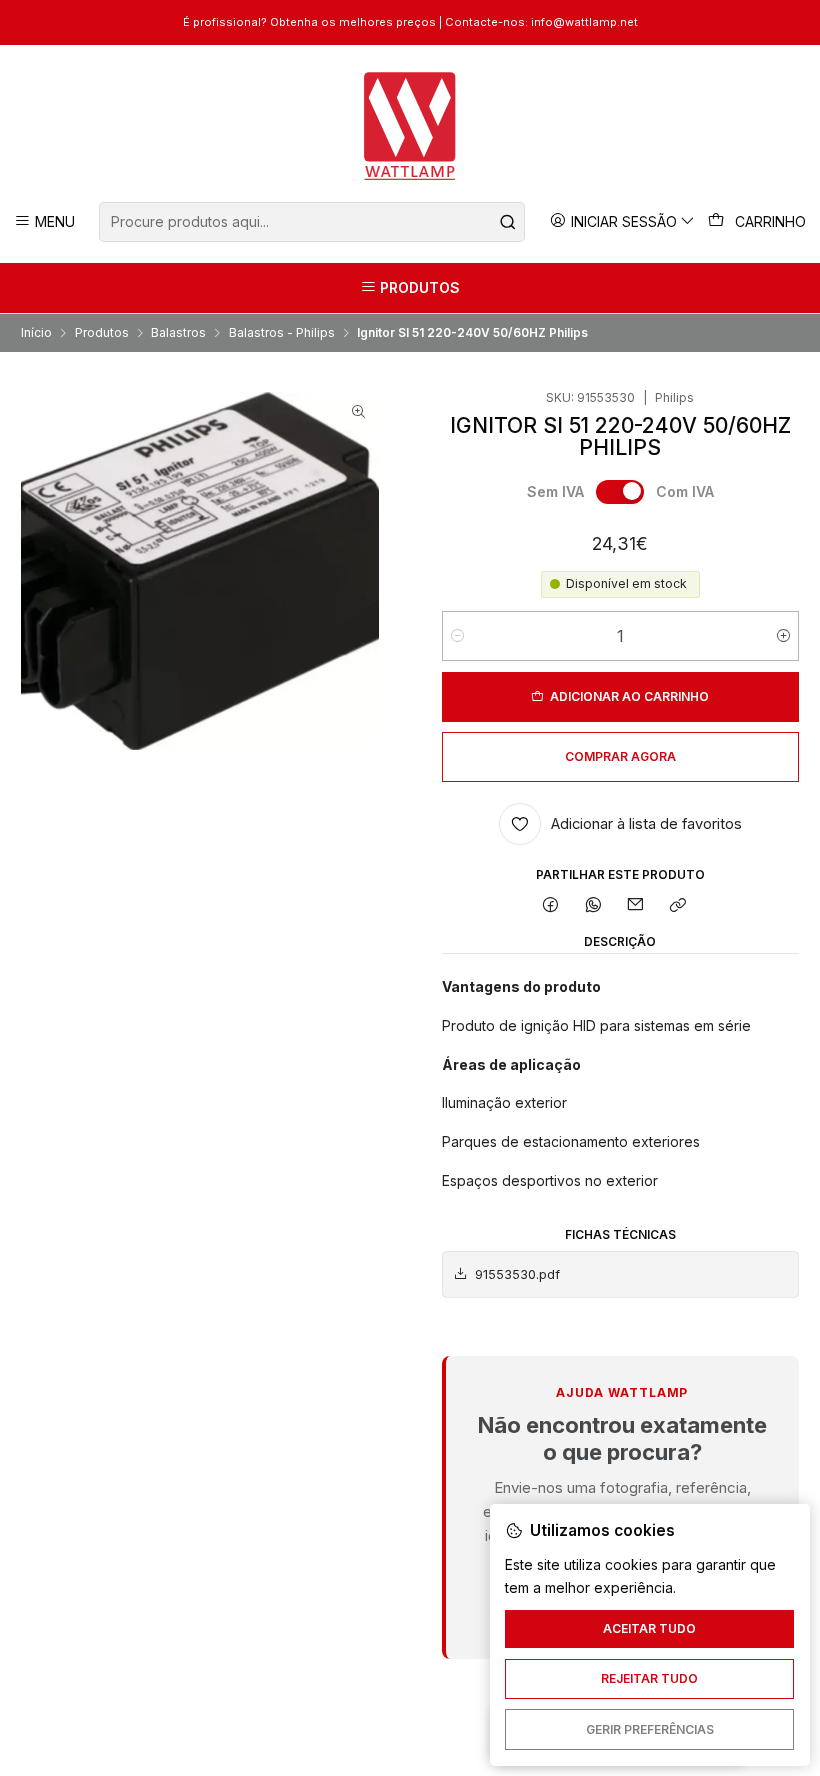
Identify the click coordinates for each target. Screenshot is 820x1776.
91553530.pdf (517, 1274)
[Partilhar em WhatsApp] (593, 906)
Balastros (178, 333)
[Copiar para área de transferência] (678, 906)
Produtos (102, 333)
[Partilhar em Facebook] (551, 906)
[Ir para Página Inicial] (410, 126)
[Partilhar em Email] (636, 906)
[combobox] (311, 222)
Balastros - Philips (282, 333)
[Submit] (508, 222)
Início (36, 333)
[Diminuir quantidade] (457, 636)
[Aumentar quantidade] (783, 636)
